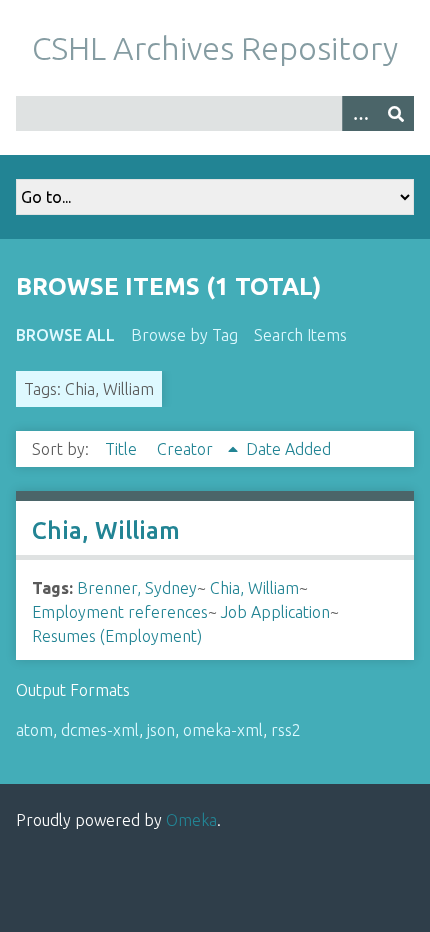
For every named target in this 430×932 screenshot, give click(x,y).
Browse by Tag (184, 335)
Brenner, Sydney (137, 588)
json (161, 730)
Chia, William (106, 530)
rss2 (286, 730)
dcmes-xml (100, 730)
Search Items (300, 335)
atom (34, 730)
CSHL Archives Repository (215, 48)
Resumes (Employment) (117, 636)
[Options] (360, 113)
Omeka (191, 820)
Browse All (65, 335)
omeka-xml (223, 730)
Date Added (288, 449)
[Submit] (396, 113)
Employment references (120, 612)
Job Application (275, 612)
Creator (187, 449)
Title (123, 449)
